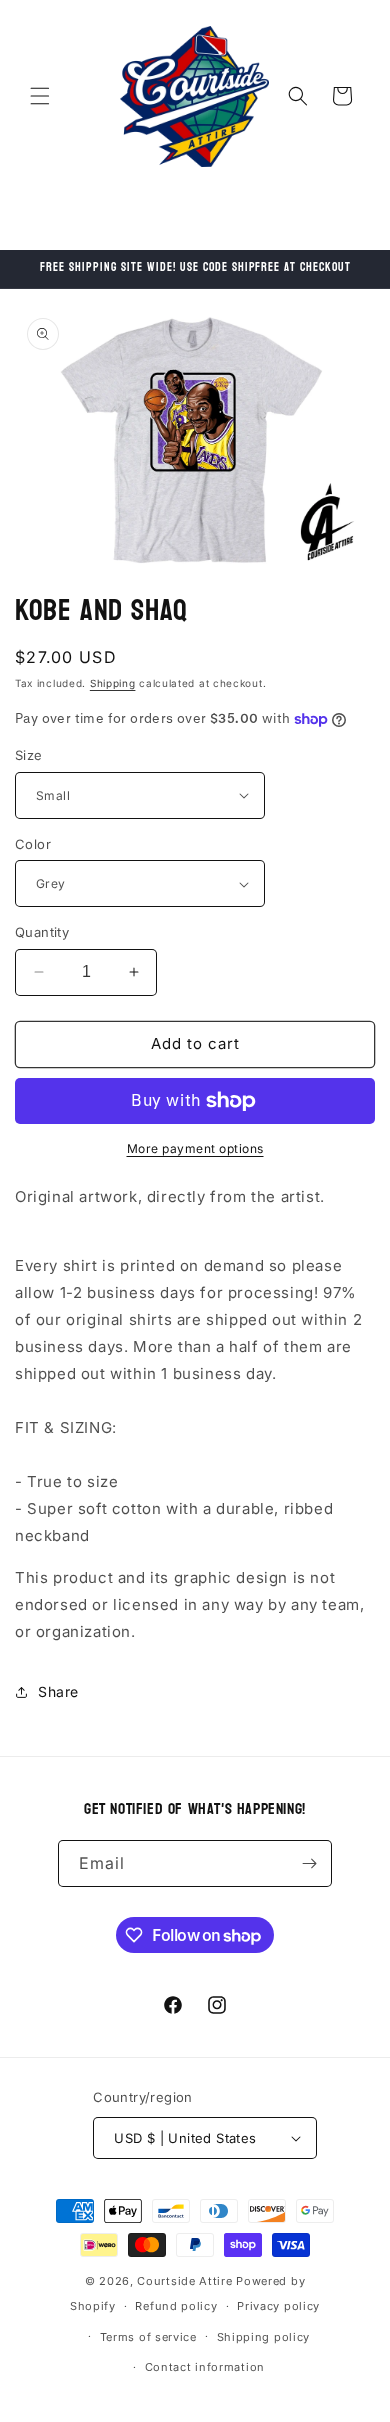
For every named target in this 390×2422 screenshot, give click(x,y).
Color (33, 844)
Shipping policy (264, 2337)
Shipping (113, 683)
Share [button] (58, 1691)
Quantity (42, 932)
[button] (40, 96)
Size (29, 755)
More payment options (195, 1148)
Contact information (205, 2367)
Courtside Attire (184, 2281)
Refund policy (176, 2306)
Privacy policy (278, 2306)
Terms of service (148, 2337)
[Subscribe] (309, 1863)
